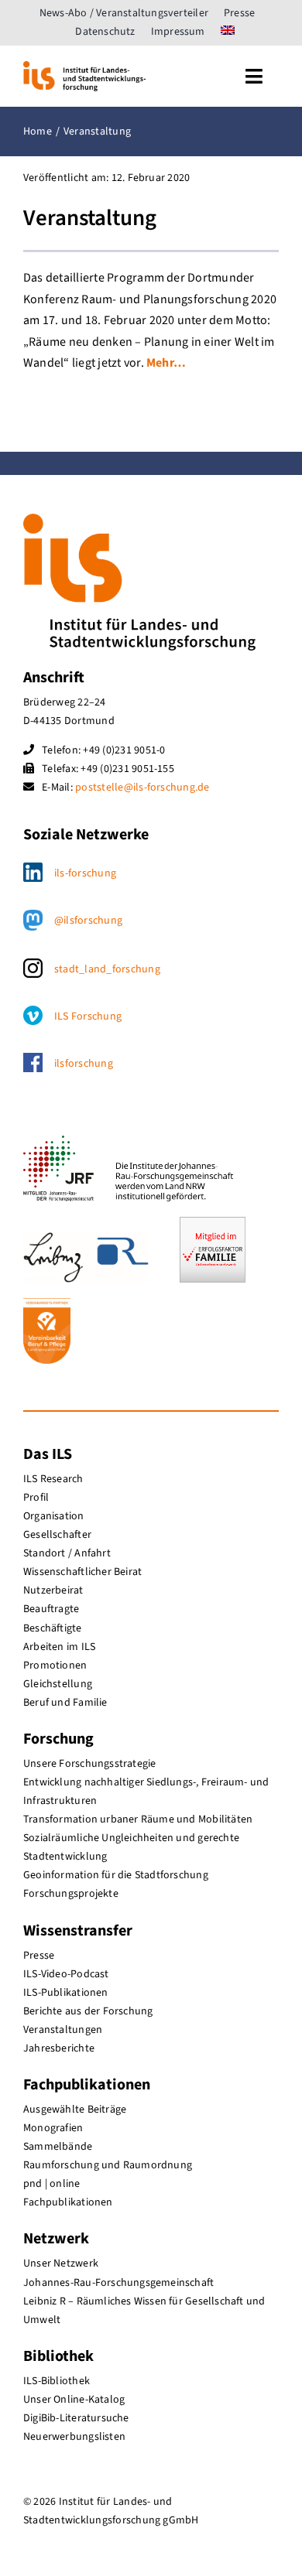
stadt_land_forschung (107, 969)
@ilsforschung (88, 921)
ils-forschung (85, 873)
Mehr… (166, 363)
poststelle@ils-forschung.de (142, 787)
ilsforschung (84, 1064)
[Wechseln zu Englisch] (228, 32)
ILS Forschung (88, 1016)
